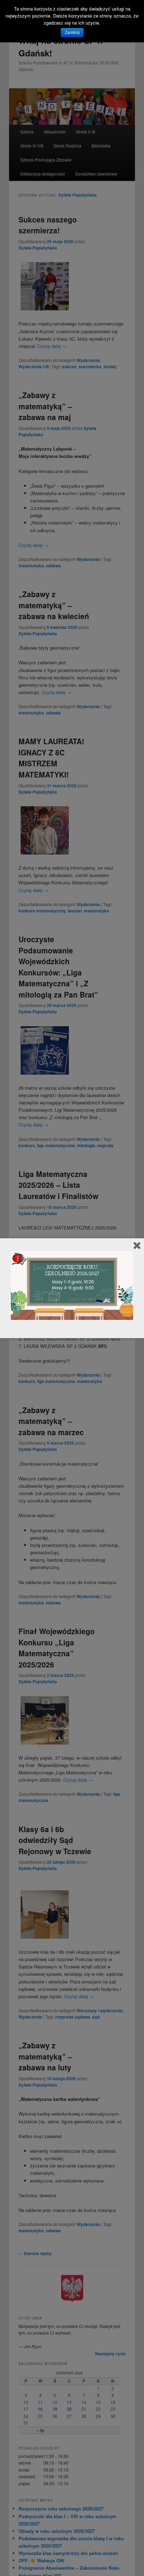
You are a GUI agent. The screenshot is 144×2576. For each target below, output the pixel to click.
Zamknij (72, 33)
